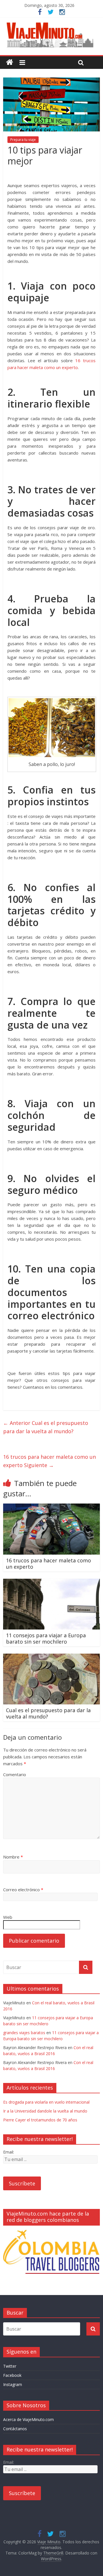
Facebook (12, 2375)
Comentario (15, 1774)
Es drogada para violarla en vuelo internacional (46, 2102)
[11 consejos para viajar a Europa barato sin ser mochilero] (51, 1582)
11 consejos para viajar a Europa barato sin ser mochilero (46, 1638)
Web (8, 1917)
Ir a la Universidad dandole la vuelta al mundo (45, 2111)
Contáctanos (15, 2429)
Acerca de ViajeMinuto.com (28, 2419)
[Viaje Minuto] (51, 24)
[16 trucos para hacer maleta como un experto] (51, 1507)
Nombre (13, 1857)
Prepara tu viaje (23, 140)
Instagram (13, 2384)
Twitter (10, 2366)
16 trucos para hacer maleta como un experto (49, 1461)
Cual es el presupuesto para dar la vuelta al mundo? (46, 1427)
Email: (9, 2152)
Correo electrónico (23, 1890)
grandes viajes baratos (24, 2033)
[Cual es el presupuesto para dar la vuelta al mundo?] (51, 1657)
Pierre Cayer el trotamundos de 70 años (40, 2120)
